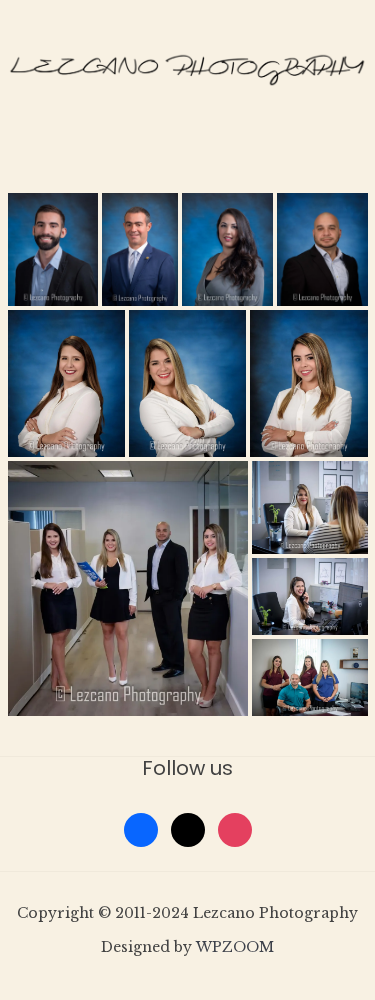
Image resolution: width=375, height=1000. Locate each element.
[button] (53, 249)
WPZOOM (235, 947)
